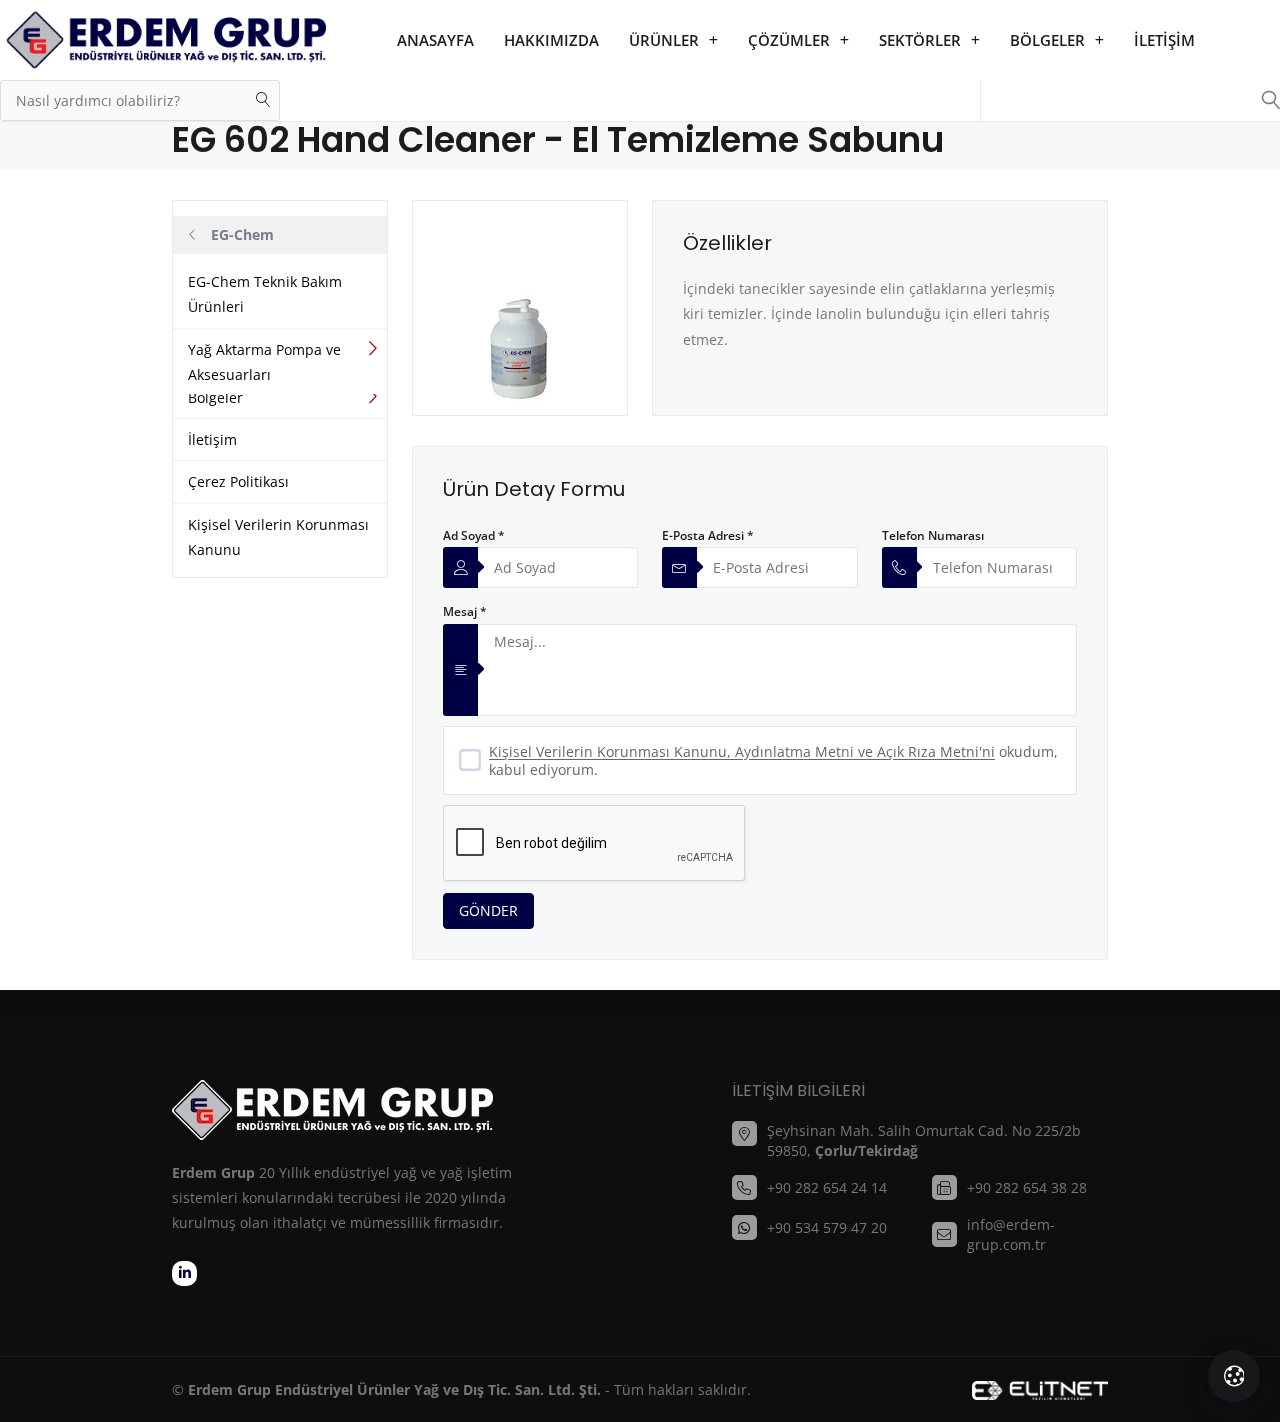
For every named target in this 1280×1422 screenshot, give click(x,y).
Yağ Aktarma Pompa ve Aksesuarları (264, 362)
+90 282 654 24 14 (827, 1187)
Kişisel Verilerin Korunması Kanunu (278, 537)
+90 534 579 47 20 (827, 1227)
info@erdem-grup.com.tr (1011, 1234)
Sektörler (920, 40)
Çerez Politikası (238, 481)
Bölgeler (1047, 40)
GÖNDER (488, 910)
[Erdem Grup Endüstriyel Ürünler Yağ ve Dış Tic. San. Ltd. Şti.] (165, 40)
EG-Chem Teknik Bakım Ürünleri (265, 294)
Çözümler (789, 40)
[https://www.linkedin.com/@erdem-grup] (184, 1273)
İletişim (1164, 40)
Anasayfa (435, 40)
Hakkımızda (551, 40)
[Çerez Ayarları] (1234, 1376)
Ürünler (664, 40)
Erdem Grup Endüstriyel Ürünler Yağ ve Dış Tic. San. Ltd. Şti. (394, 1389)
